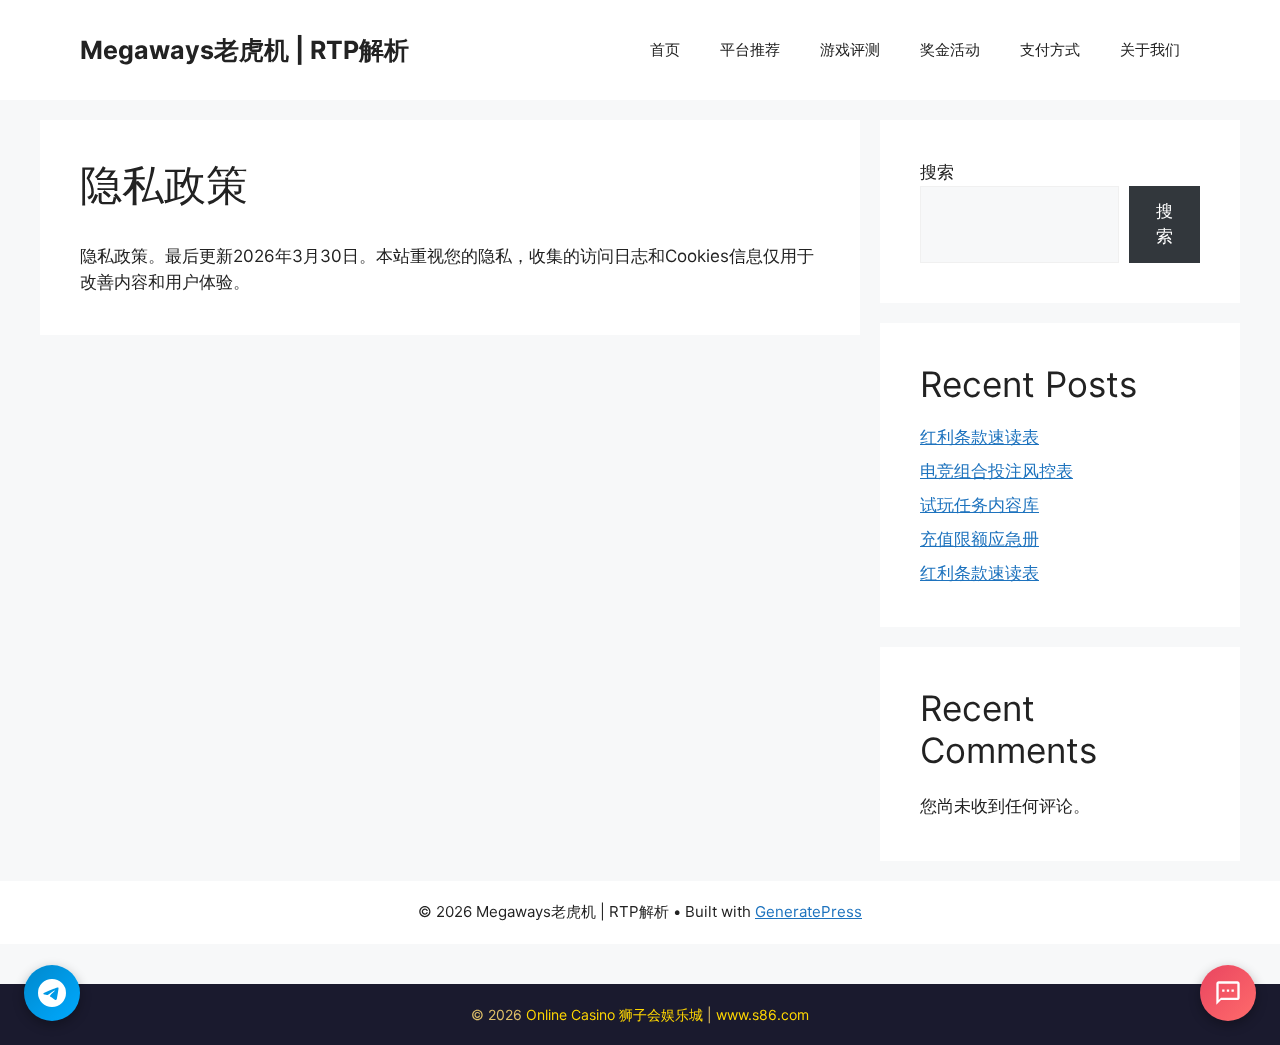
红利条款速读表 (979, 437)
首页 (665, 49)
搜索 (937, 172)
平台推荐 (750, 49)
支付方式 (1050, 49)
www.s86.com (762, 1014)
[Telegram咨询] (52, 993)
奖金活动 (950, 49)
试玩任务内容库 (979, 505)
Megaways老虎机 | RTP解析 (244, 50)
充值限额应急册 (979, 539)
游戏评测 (850, 49)
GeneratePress (808, 911)
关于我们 (1150, 49)
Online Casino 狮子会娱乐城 (614, 1014)
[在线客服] (1228, 993)
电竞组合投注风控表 (996, 471)
